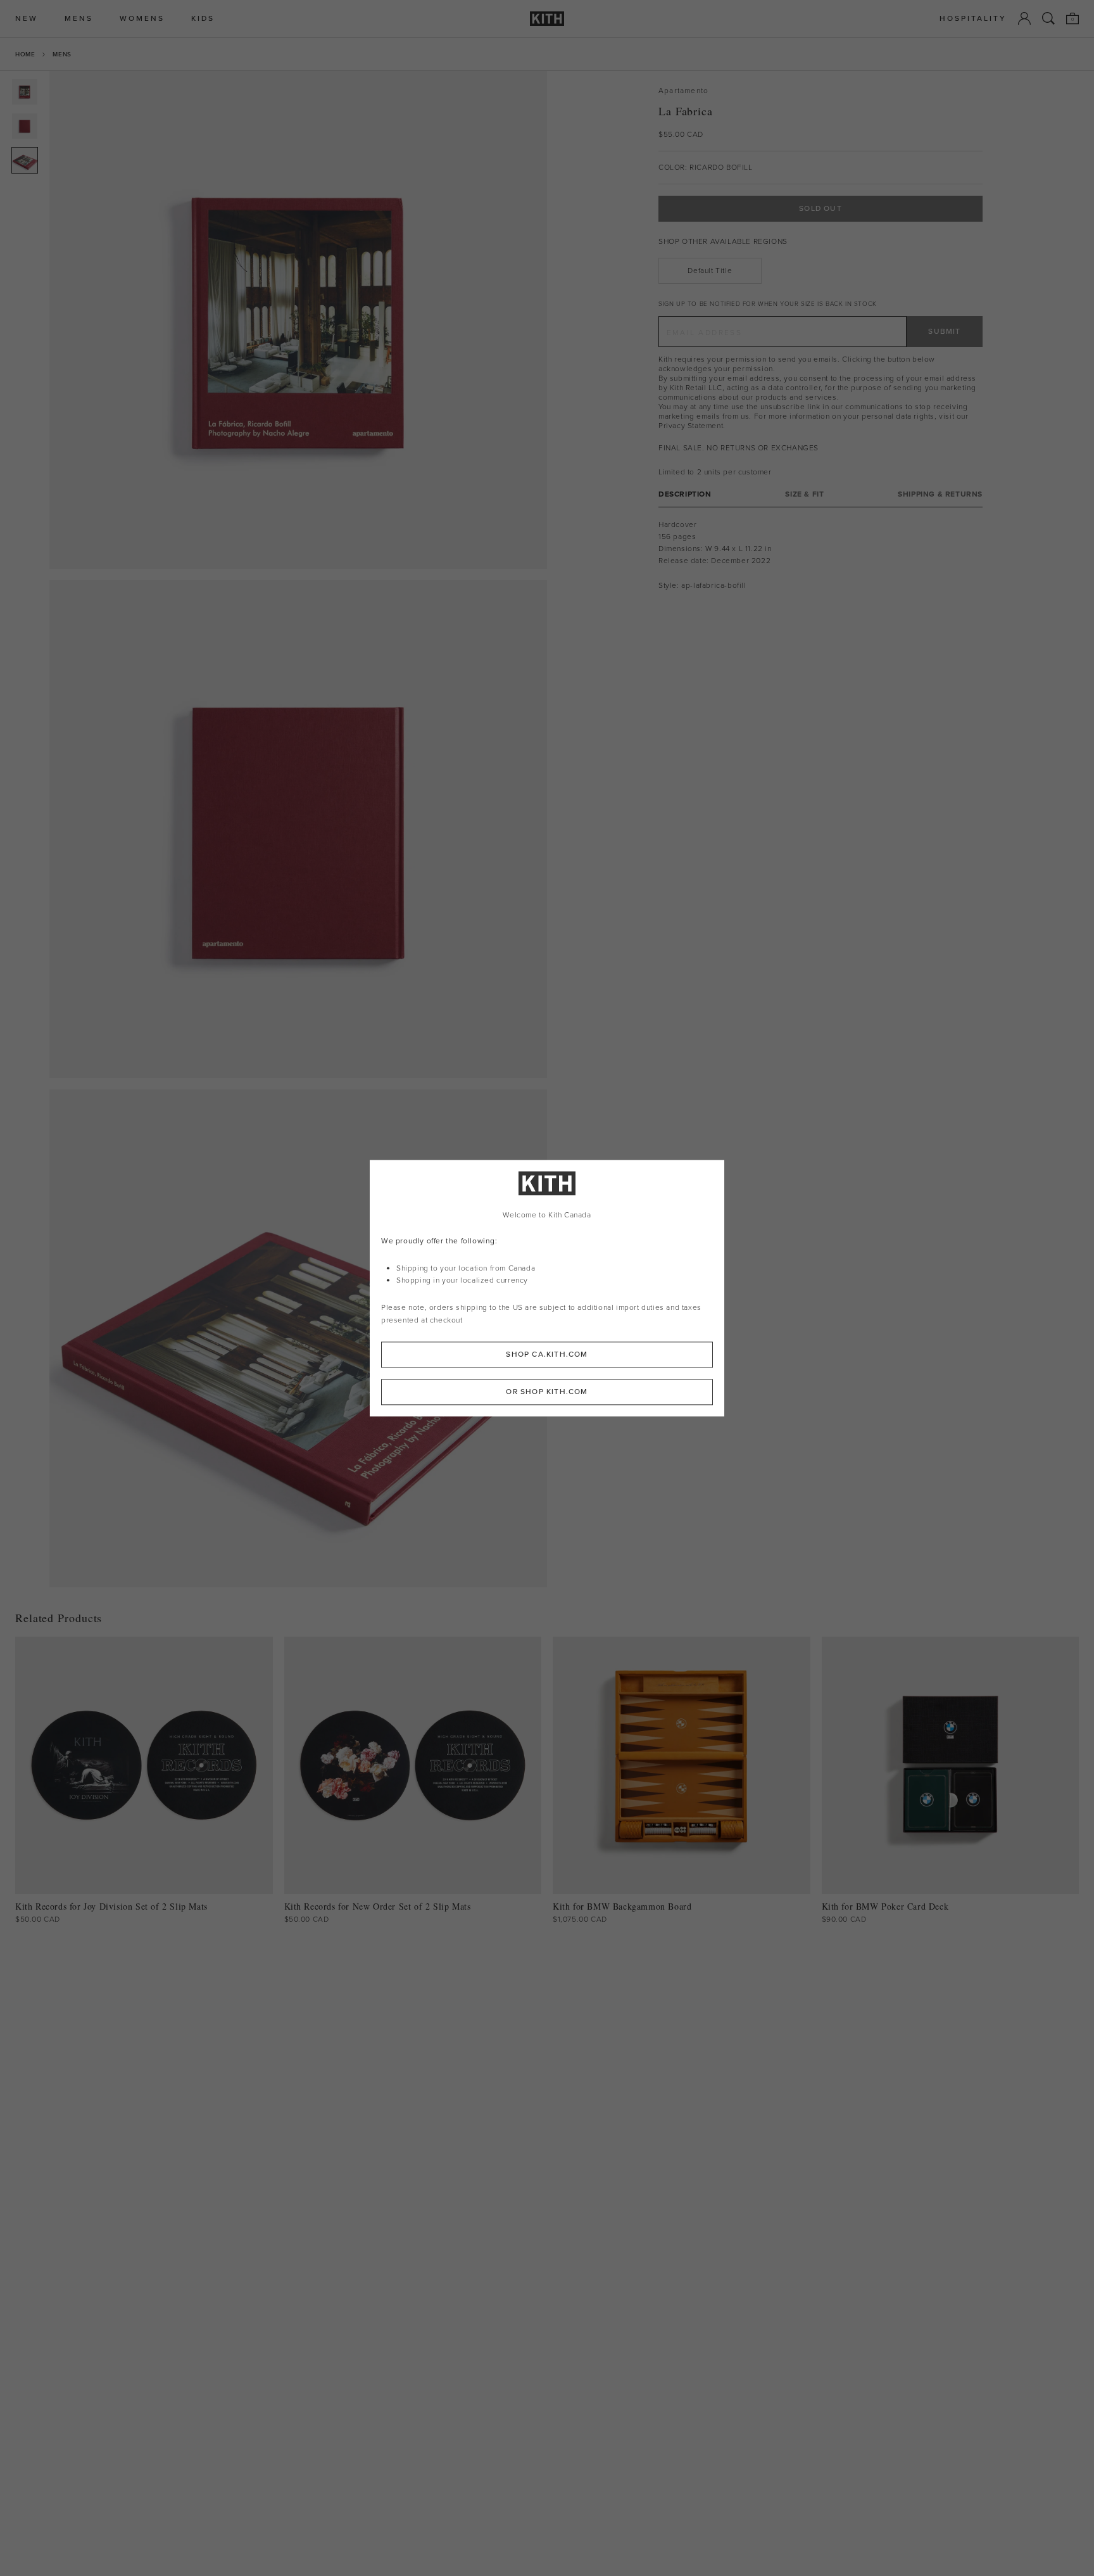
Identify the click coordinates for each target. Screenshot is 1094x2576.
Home (25, 54)
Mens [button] (79, 19)
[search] (1048, 18)
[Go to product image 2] (25, 126)
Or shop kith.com (547, 1392)
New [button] (27, 19)
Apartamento (683, 91)
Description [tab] (685, 494)
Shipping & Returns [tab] (940, 494)
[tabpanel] (820, 555)
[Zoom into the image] (298, 320)
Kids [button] (203, 19)
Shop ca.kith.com (547, 1354)
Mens (62, 54)
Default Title (710, 270)
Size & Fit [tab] (804, 494)
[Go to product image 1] (25, 92)
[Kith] (547, 19)
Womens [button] (142, 19)
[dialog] (547, 1288)
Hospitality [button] (973, 19)
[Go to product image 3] (25, 160)
